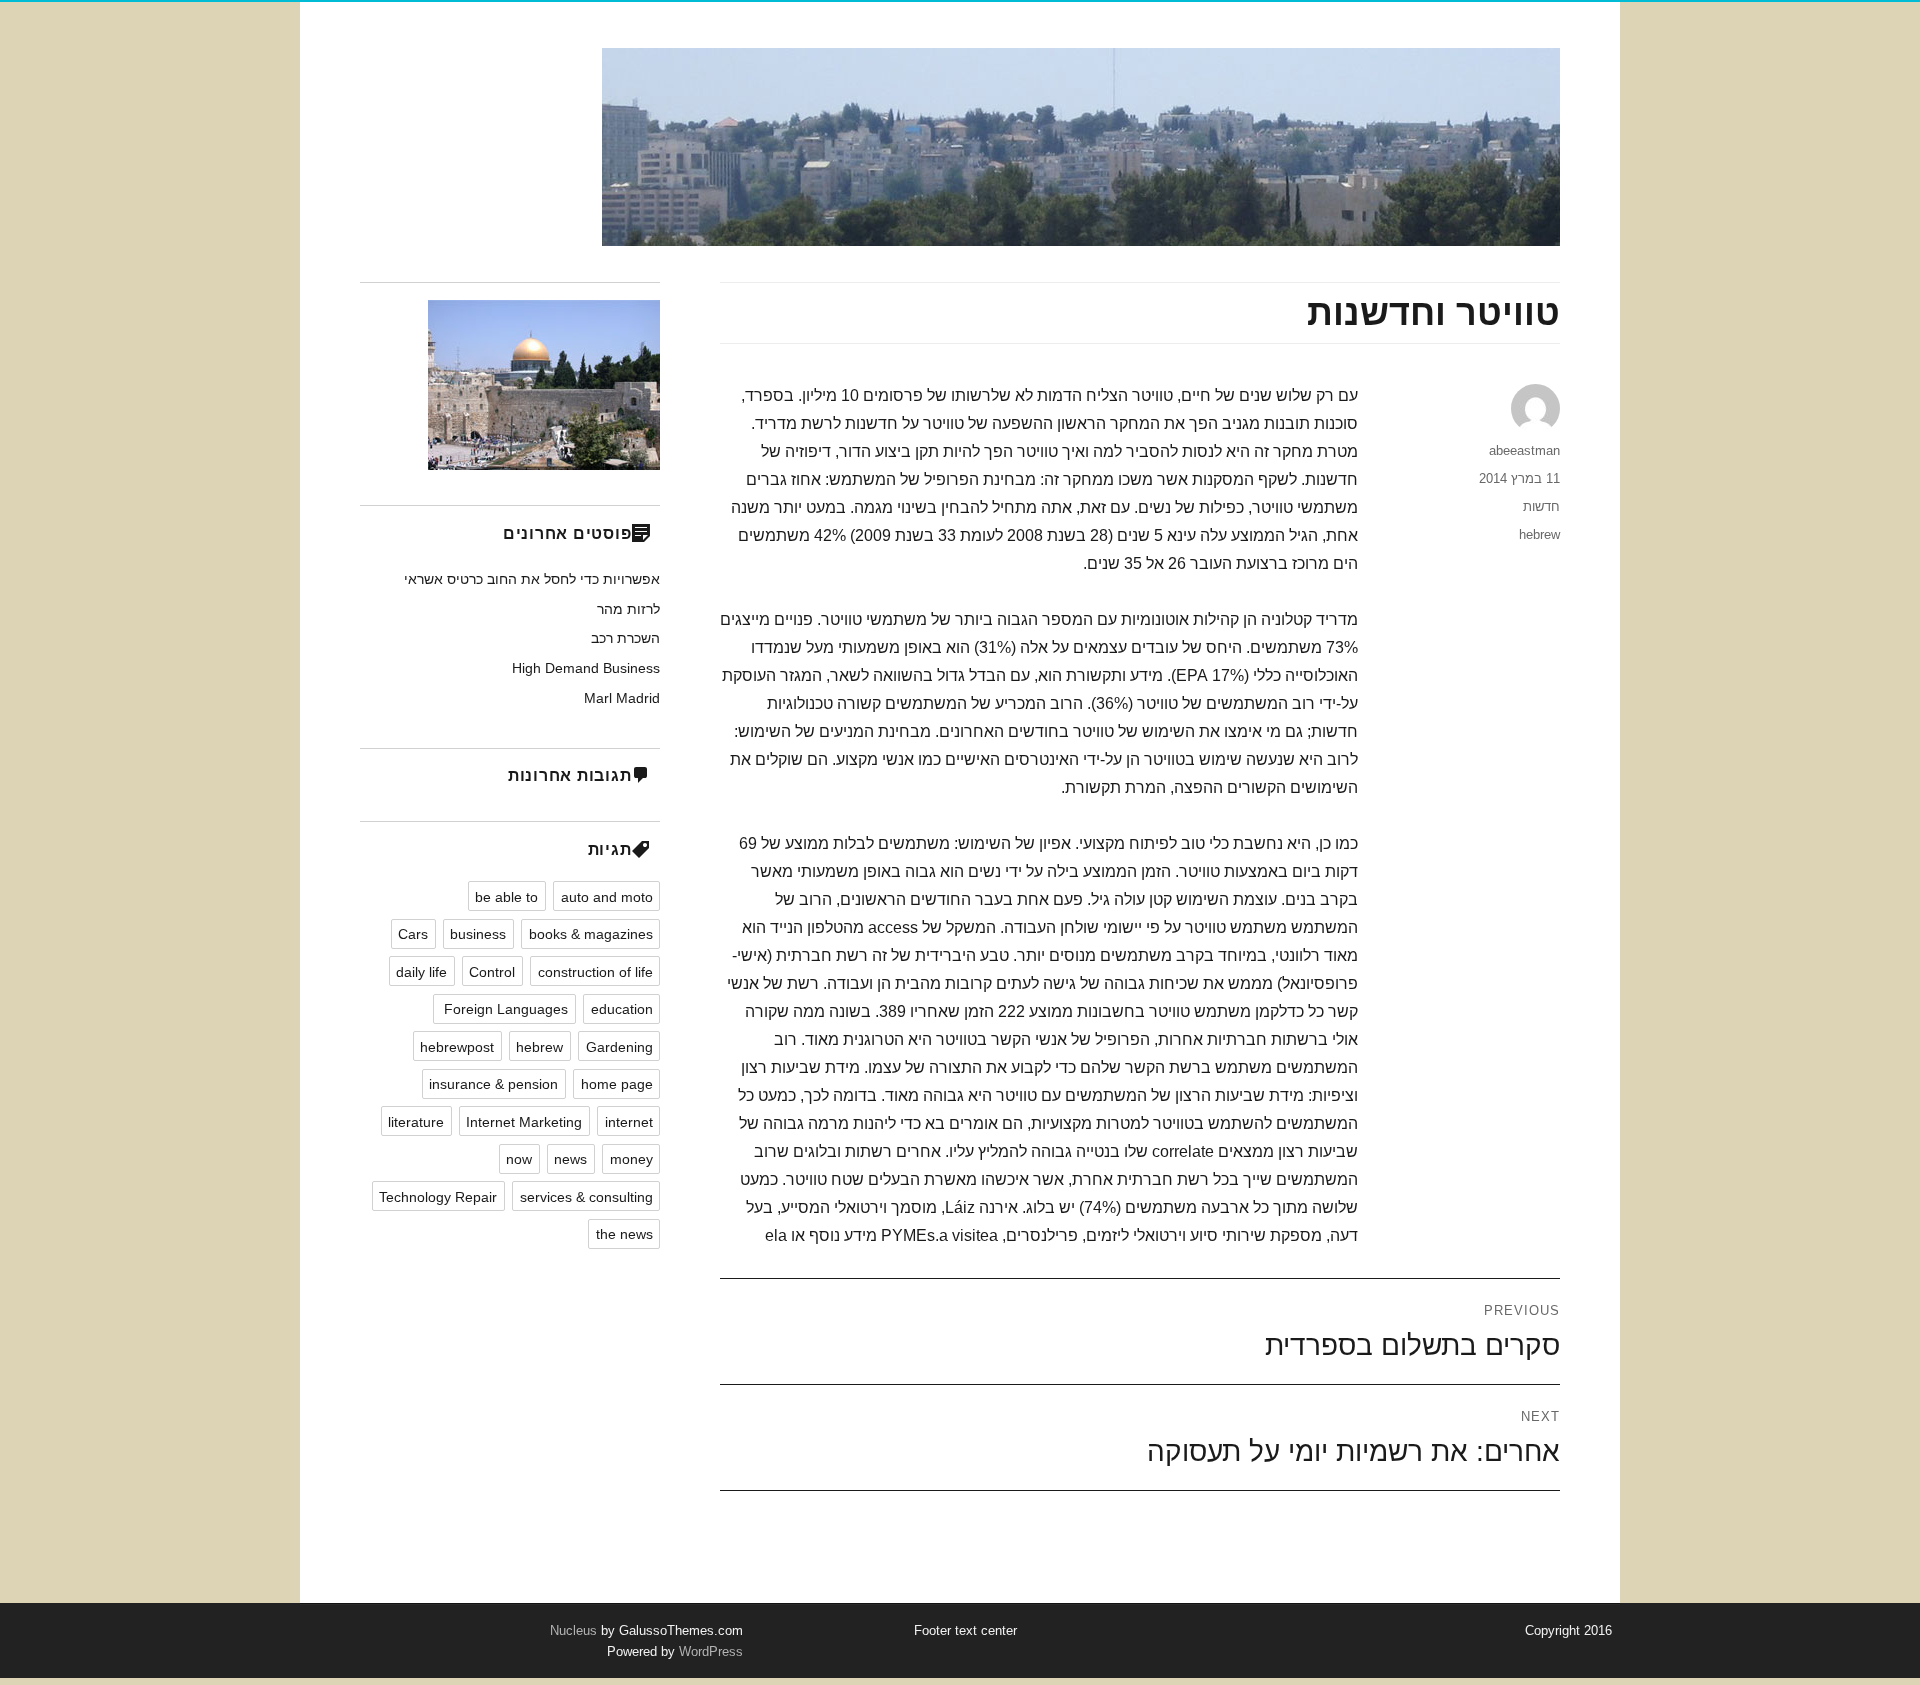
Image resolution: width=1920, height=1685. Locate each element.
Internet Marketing (524, 1122)
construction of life (595, 972)
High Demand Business (586, 668)
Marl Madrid (622, 698)
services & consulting (586, 1197)
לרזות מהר (628, 609)
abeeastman (1524, 450)
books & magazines (591, 934)
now (519, 1159)
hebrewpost (457, 1047)
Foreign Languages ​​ (504, 1009)
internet (629, 1122)
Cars (413, 934)
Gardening (619, 1047)
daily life (421, 972)
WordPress (709, 1651)
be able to (506, 897)
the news (624, 1234)
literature (416, 1122)
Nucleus (573, 1630)
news (570, 1159)
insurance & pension (493, 1084)
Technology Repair (438, 1197)
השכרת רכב (625, 638)
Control (492, 972)
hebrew (1539, 534)
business (478, 934)
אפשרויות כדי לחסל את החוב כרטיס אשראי (532, 579)
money (631, 1159)
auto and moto (607, 897)
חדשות (1541, 506)
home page (617, 1084)
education (622, 1009)
